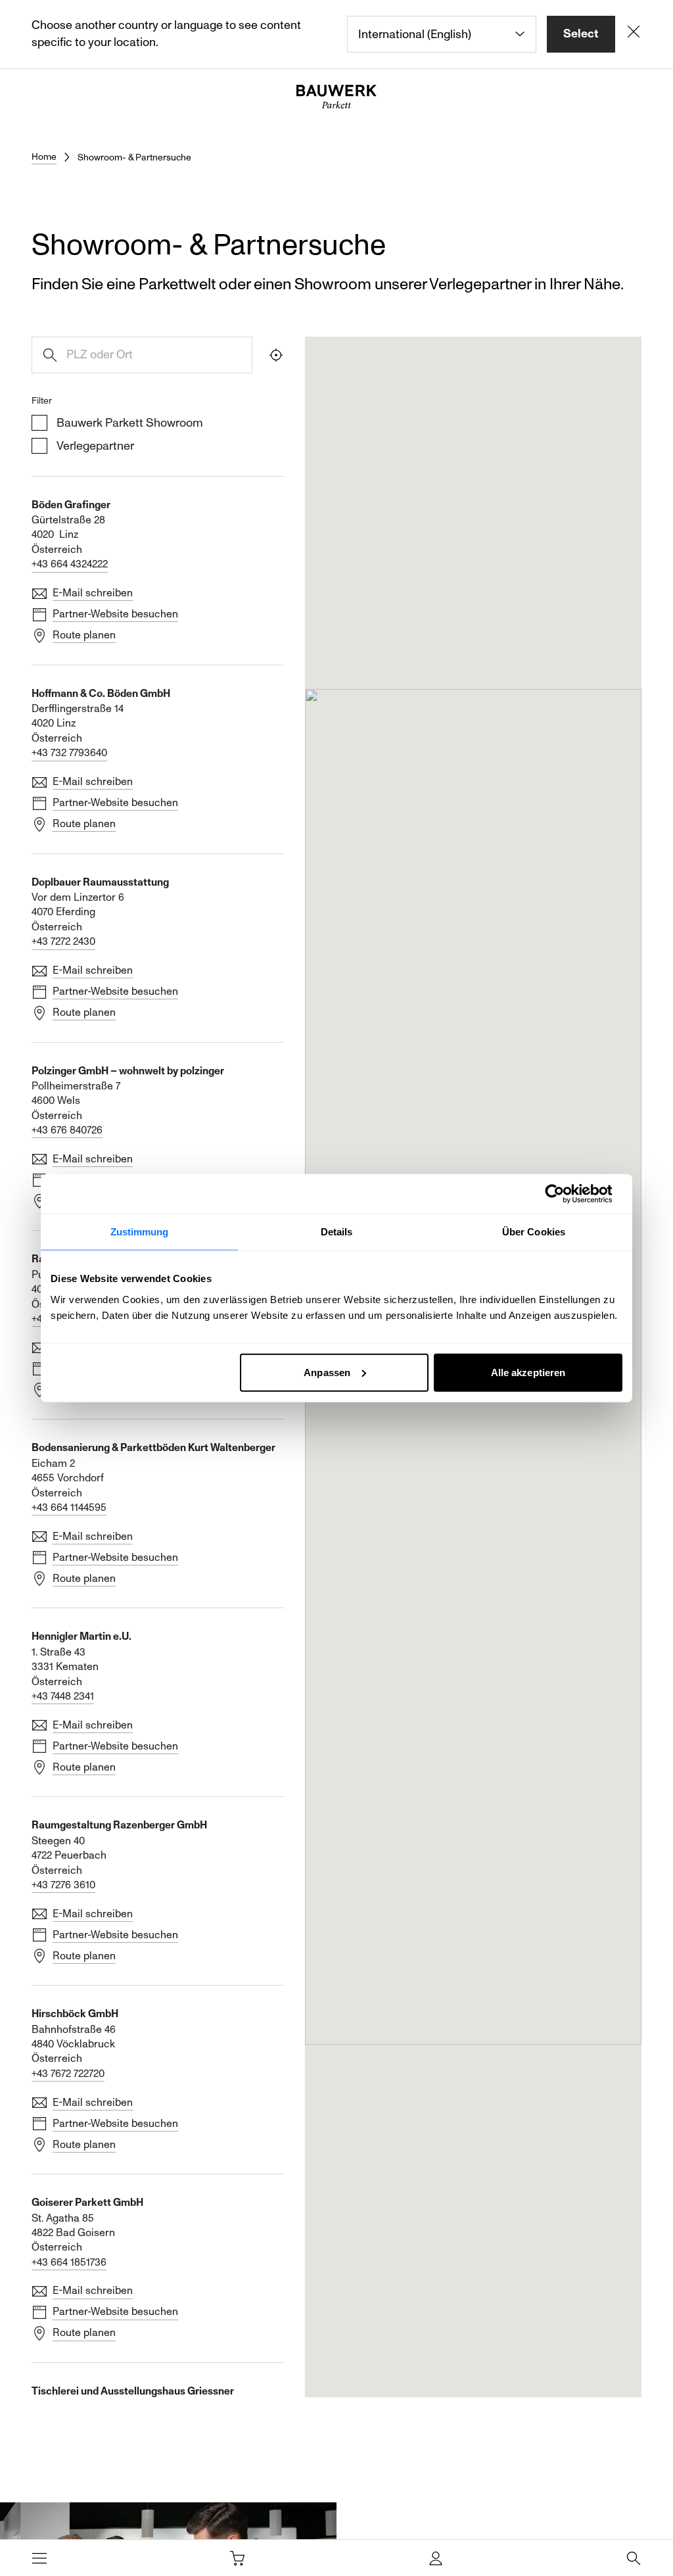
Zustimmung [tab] (140, 1232)
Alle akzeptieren (528, 1372)
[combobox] (442, 34)
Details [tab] (337, 1232)
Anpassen (327, 1372)
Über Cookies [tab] (534, 1232)
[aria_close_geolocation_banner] (634, 34)
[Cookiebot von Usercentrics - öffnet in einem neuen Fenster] (565, 1194)
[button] (406, 1414)
